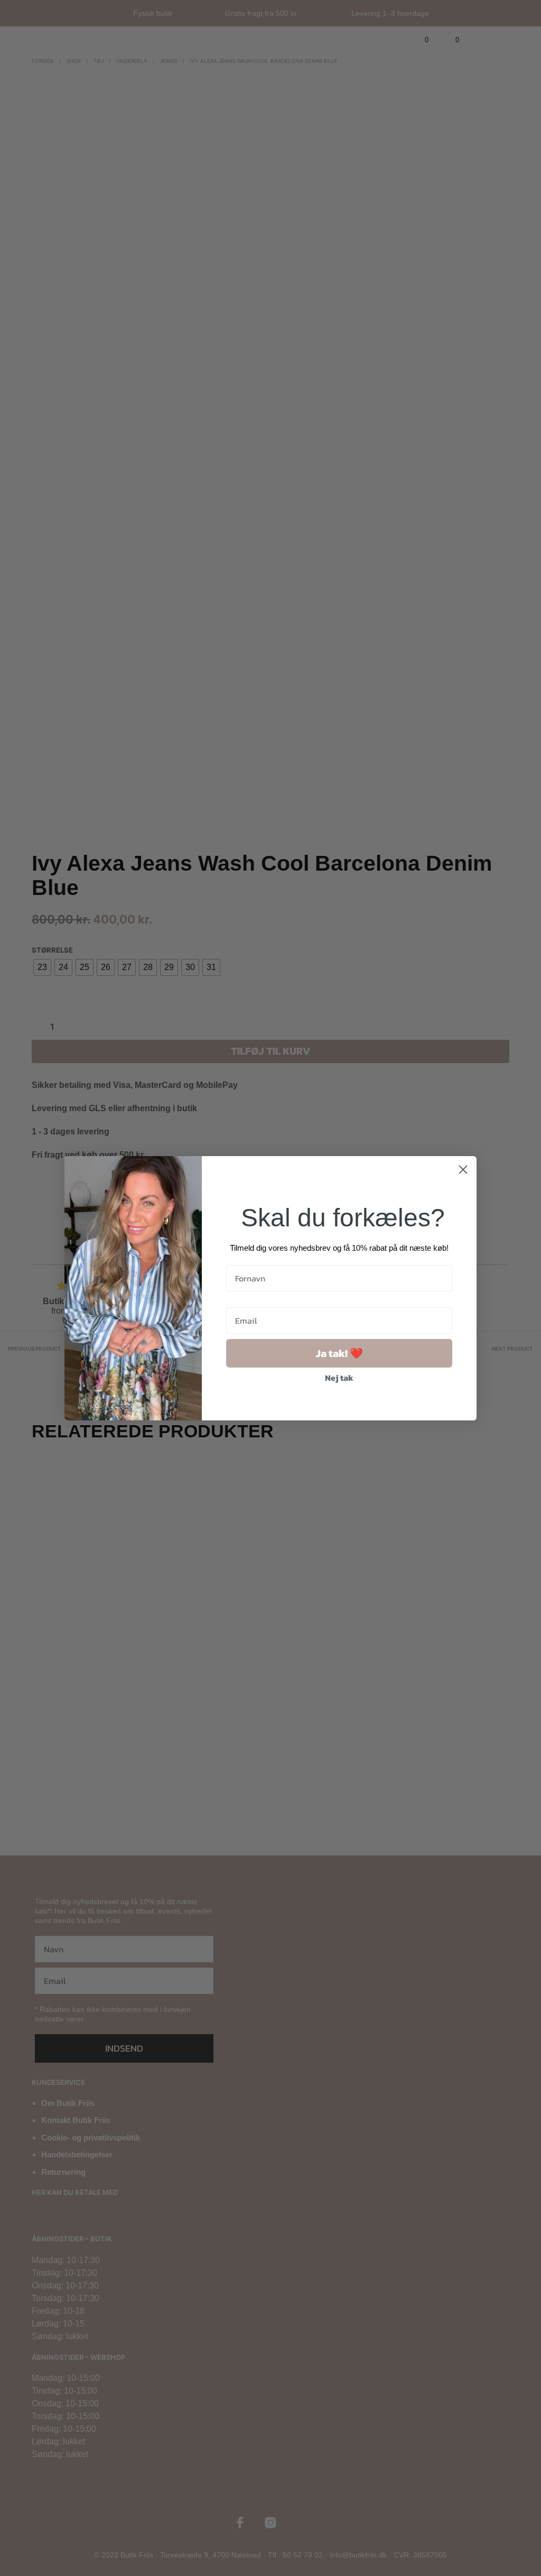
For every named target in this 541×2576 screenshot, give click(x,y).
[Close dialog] (463, 1170)
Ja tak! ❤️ (339, 1353)
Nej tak (339, 1378)
